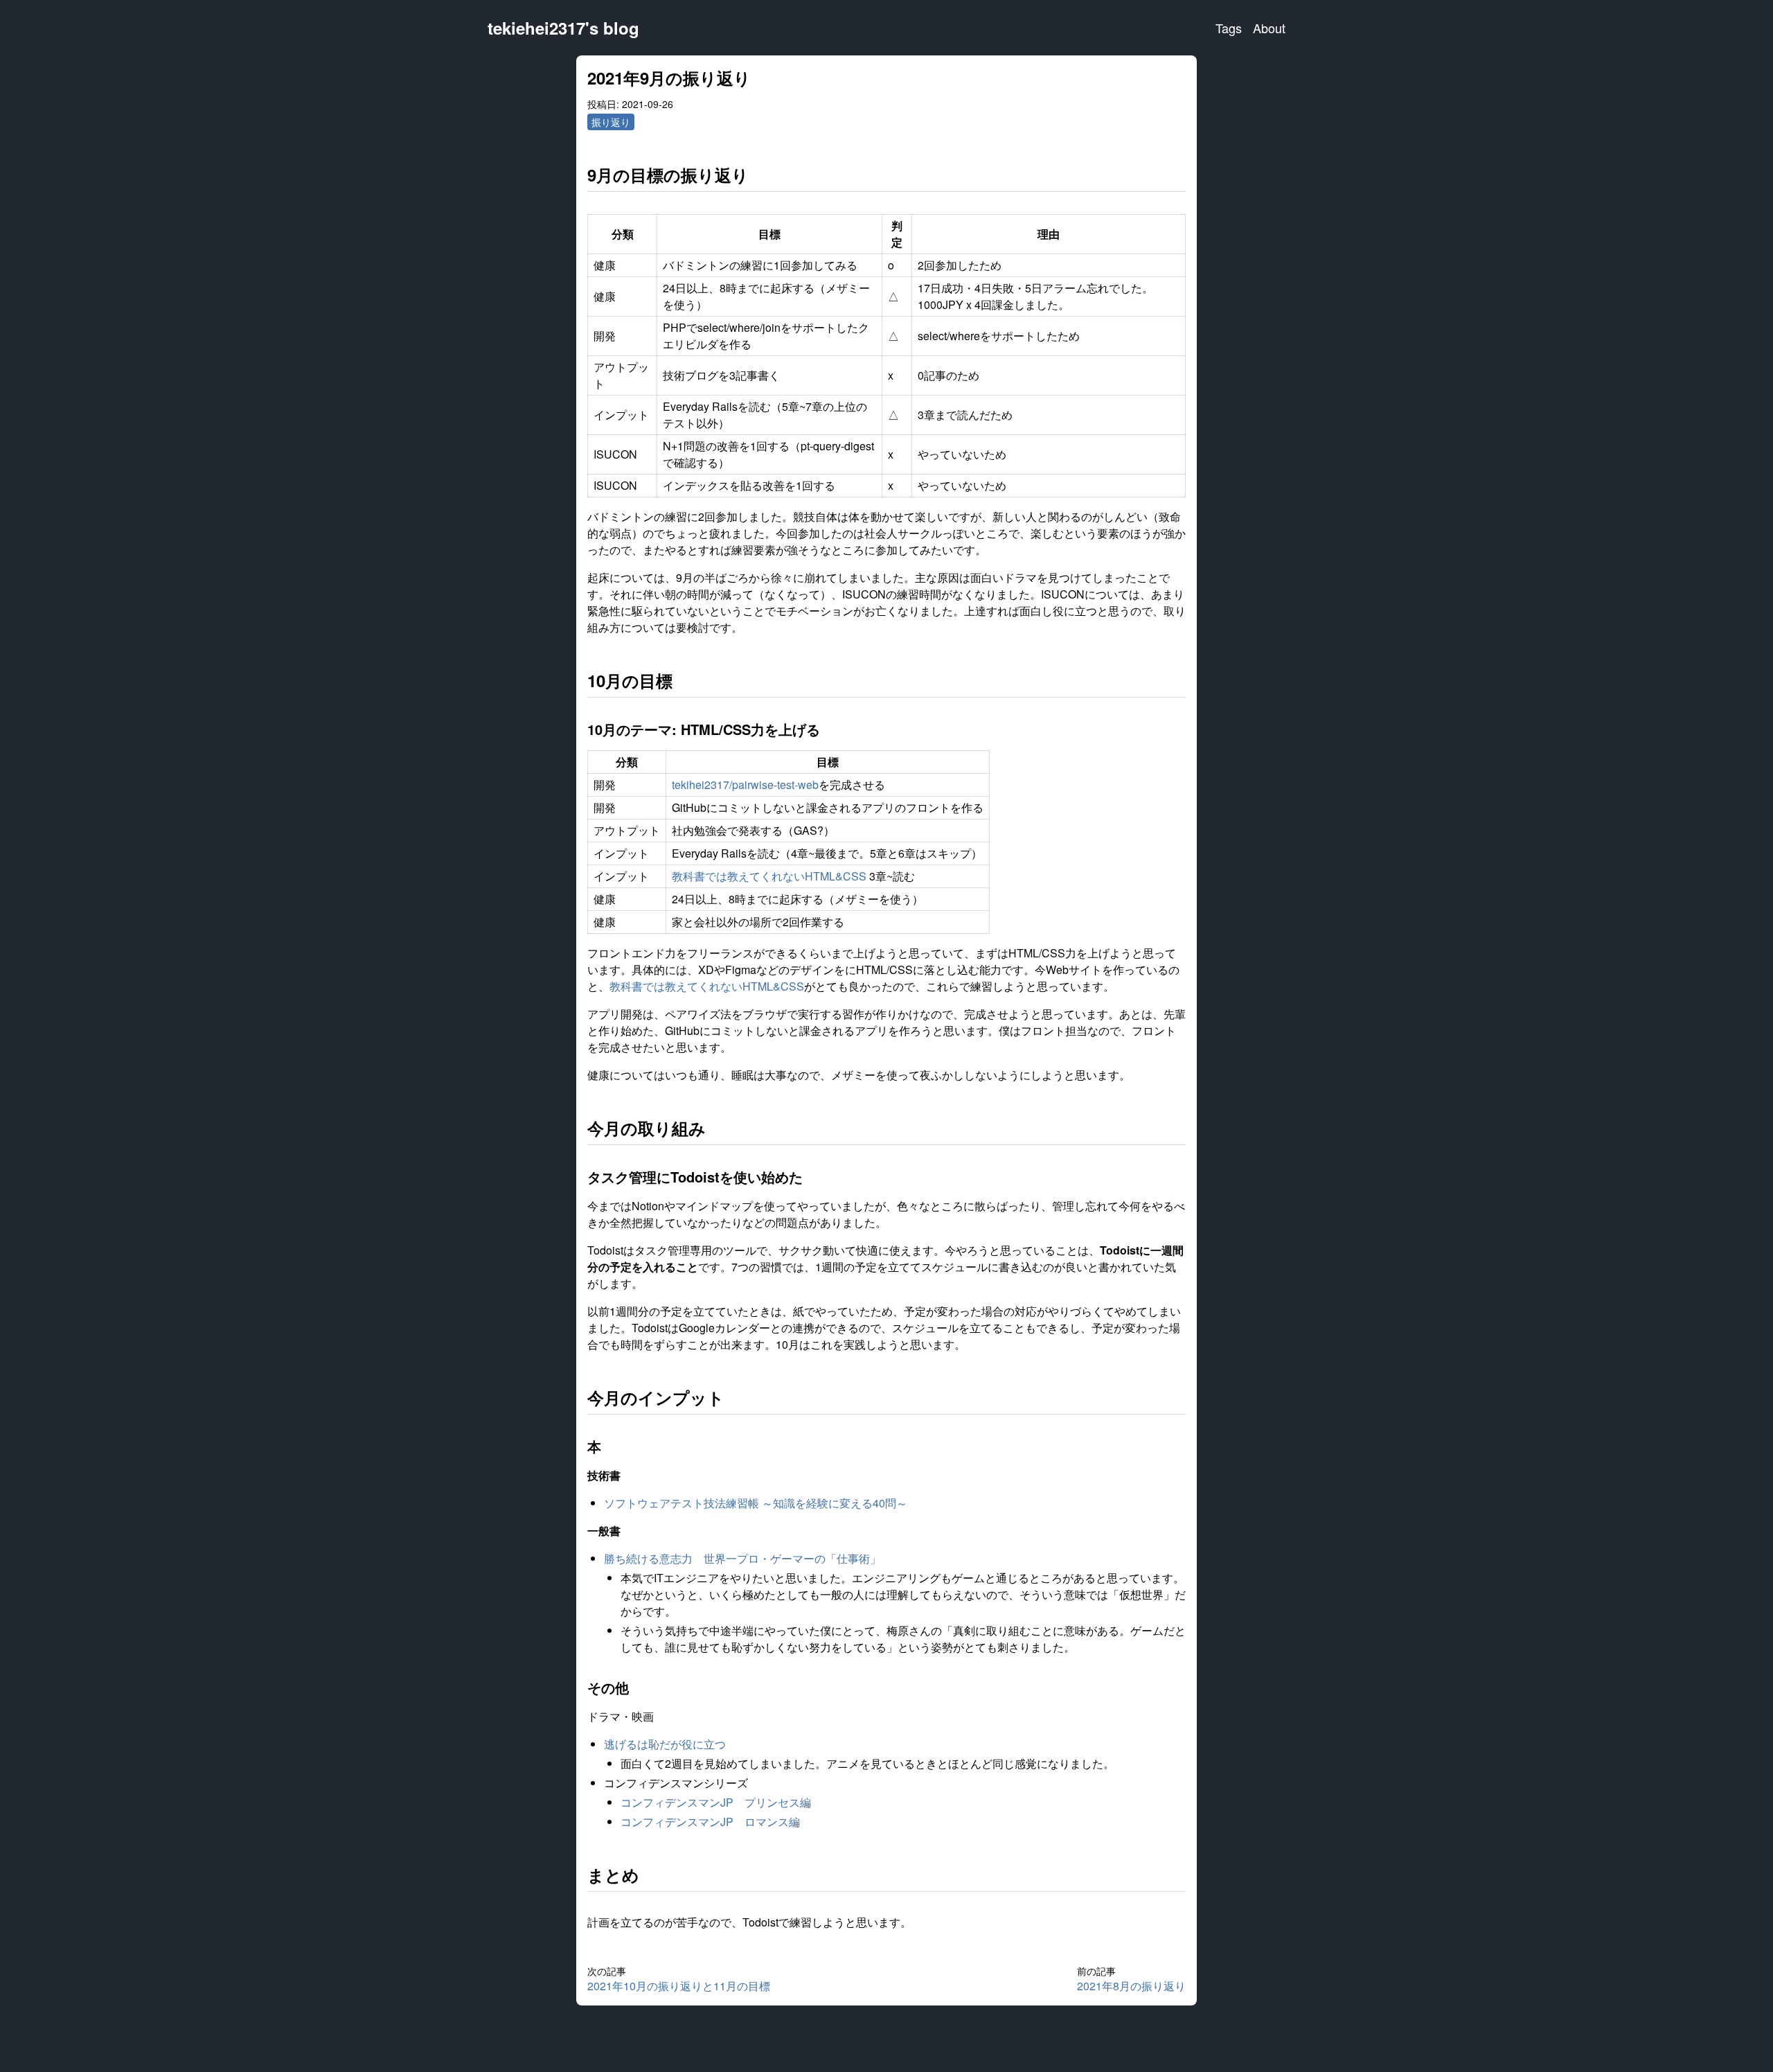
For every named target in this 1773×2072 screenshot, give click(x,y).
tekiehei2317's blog (563, 28)
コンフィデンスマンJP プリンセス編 (716, 1802)
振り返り (611, 122)
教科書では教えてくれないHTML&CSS (769, 876)
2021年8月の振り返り (1131, 1986)
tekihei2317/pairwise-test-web (745, 785)
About (1269, 28)
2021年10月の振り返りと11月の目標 (679, 1986)
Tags (1229, 28)
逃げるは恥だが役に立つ (665, 1744)
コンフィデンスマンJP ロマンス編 (710, 1822)
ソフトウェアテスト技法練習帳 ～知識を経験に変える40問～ (756, 1503)
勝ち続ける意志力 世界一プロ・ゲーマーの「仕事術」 (742, 1558)
